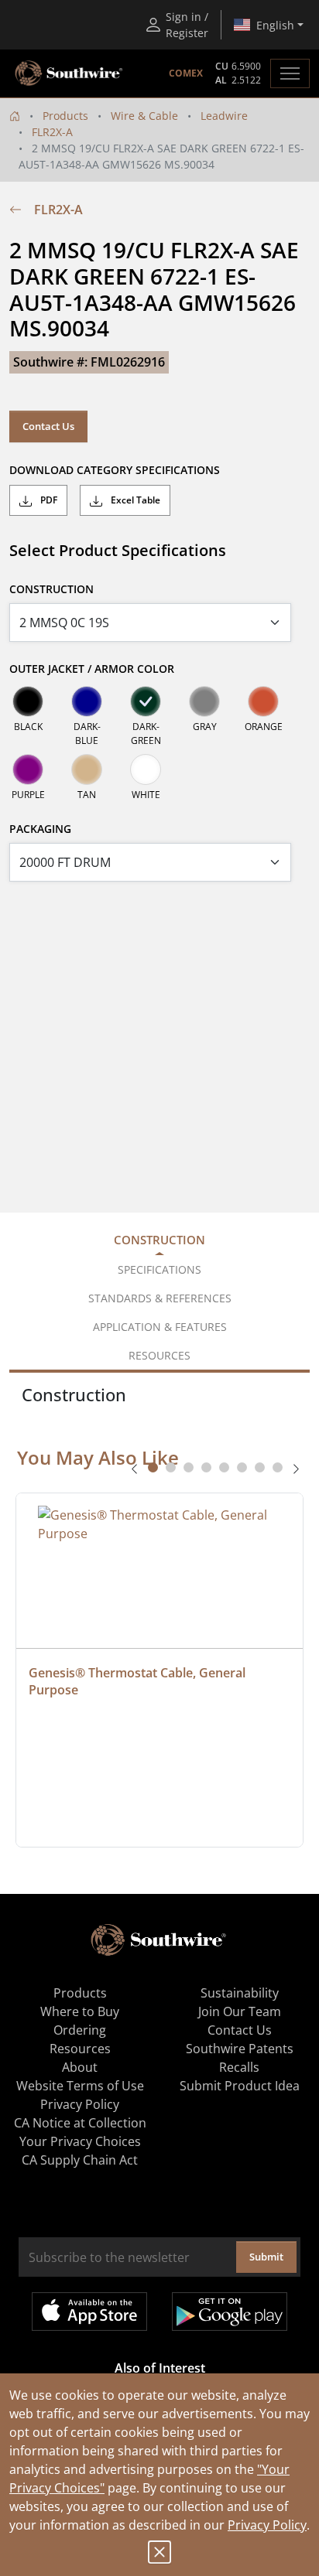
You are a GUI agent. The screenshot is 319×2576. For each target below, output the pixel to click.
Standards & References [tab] (160, 1298)
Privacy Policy (267, 2525)
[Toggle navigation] (290, 73)
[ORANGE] (263, 701)
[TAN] (87, 769)
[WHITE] (146, 769)
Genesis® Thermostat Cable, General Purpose (139, 1681)
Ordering (80, 2030)
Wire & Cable (144, 116)
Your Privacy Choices (80, 2141)
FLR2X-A (52, 132)
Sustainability (240, 1993)
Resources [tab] (159, 1355)
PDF (48, 500)
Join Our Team (240, 2011)
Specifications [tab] (159, 1269)
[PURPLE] (28, 769)
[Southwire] (70, 73)
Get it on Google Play (230, 2312)
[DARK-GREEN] (146, 701)
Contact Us (48, 426)
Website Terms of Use (80, 2086)
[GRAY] (204, 701)
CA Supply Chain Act (80, 2160)
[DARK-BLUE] (87, 701)
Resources (80, 2049)
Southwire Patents (240, 2049)
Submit (266, 2257)
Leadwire (224, 116)
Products (65, 116)
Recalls (239, 2067)
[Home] (15, 116)
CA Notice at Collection (80, 2123)
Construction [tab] (159, 1240)
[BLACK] (28, 701)
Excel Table (134, 500)
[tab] (153, 1467)
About (80, 2067)
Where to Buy (80, 2011)
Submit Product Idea (240, 2086)
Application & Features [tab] (160, 1327)
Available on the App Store (89, 2312)
